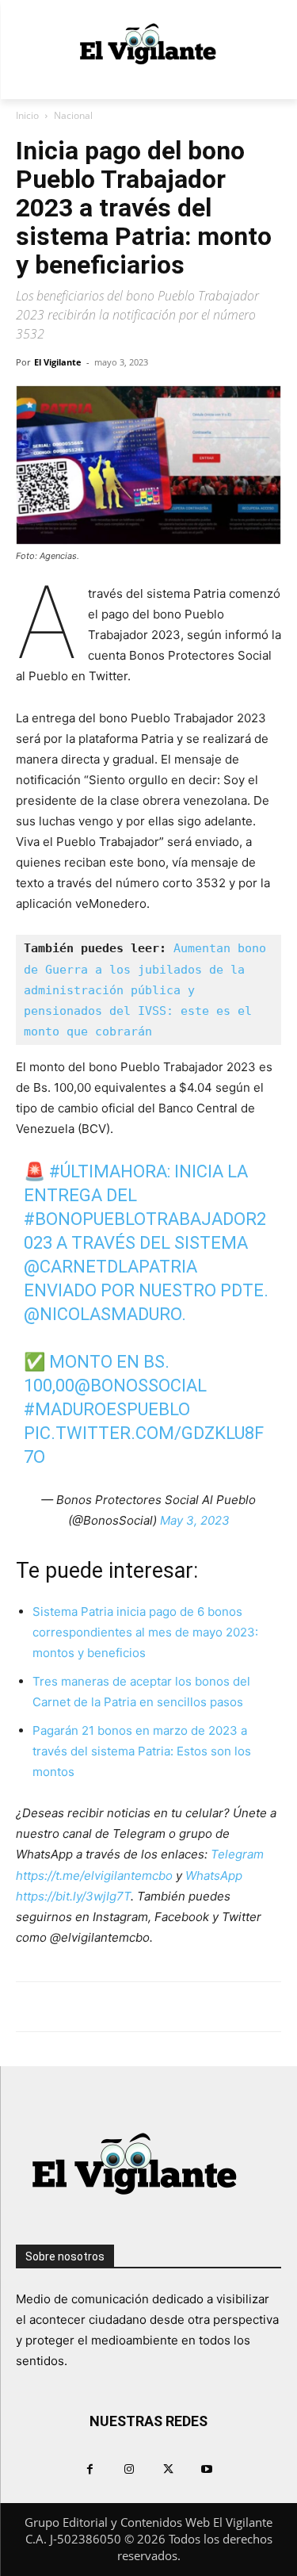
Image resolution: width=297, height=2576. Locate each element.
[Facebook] (90, 2469)
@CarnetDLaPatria (110, 1267)
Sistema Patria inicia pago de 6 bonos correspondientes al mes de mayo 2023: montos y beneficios (145, 1632)
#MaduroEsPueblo (107, 1409)
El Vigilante (58, 362)
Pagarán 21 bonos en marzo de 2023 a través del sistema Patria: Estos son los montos (142, 1751)
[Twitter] (168, 2469)
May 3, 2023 (195, 1520)
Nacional (73, 115)
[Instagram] (129, 2469)
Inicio (27, 115)
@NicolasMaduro (103, 1314)
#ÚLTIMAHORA (108, 1171)
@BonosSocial (141, 1386)
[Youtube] (207, 2469)
